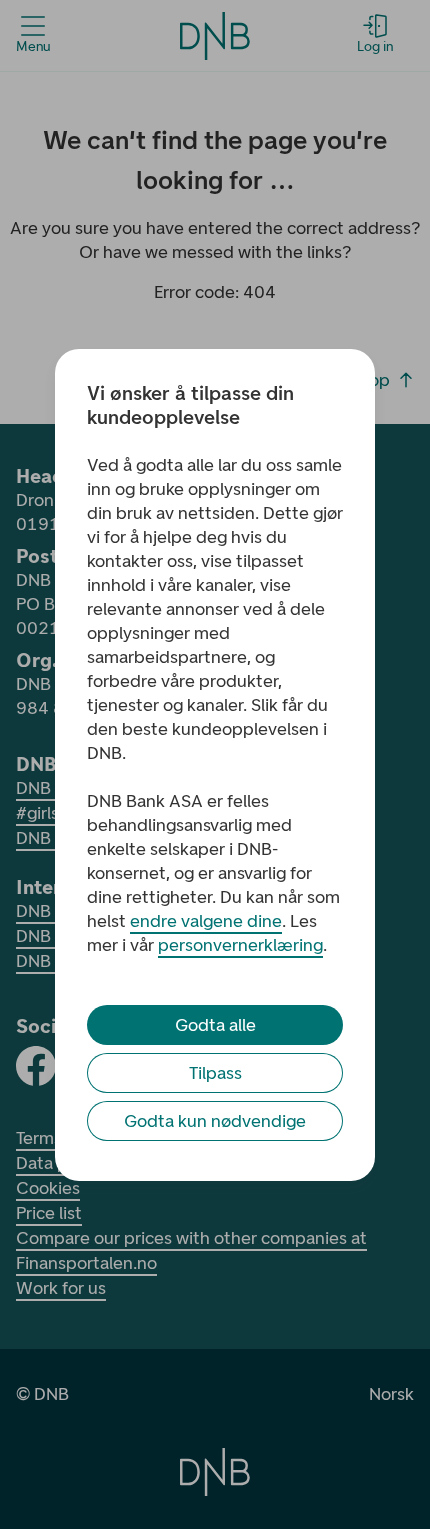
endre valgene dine (206, 921)
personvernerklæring (240, 945)
